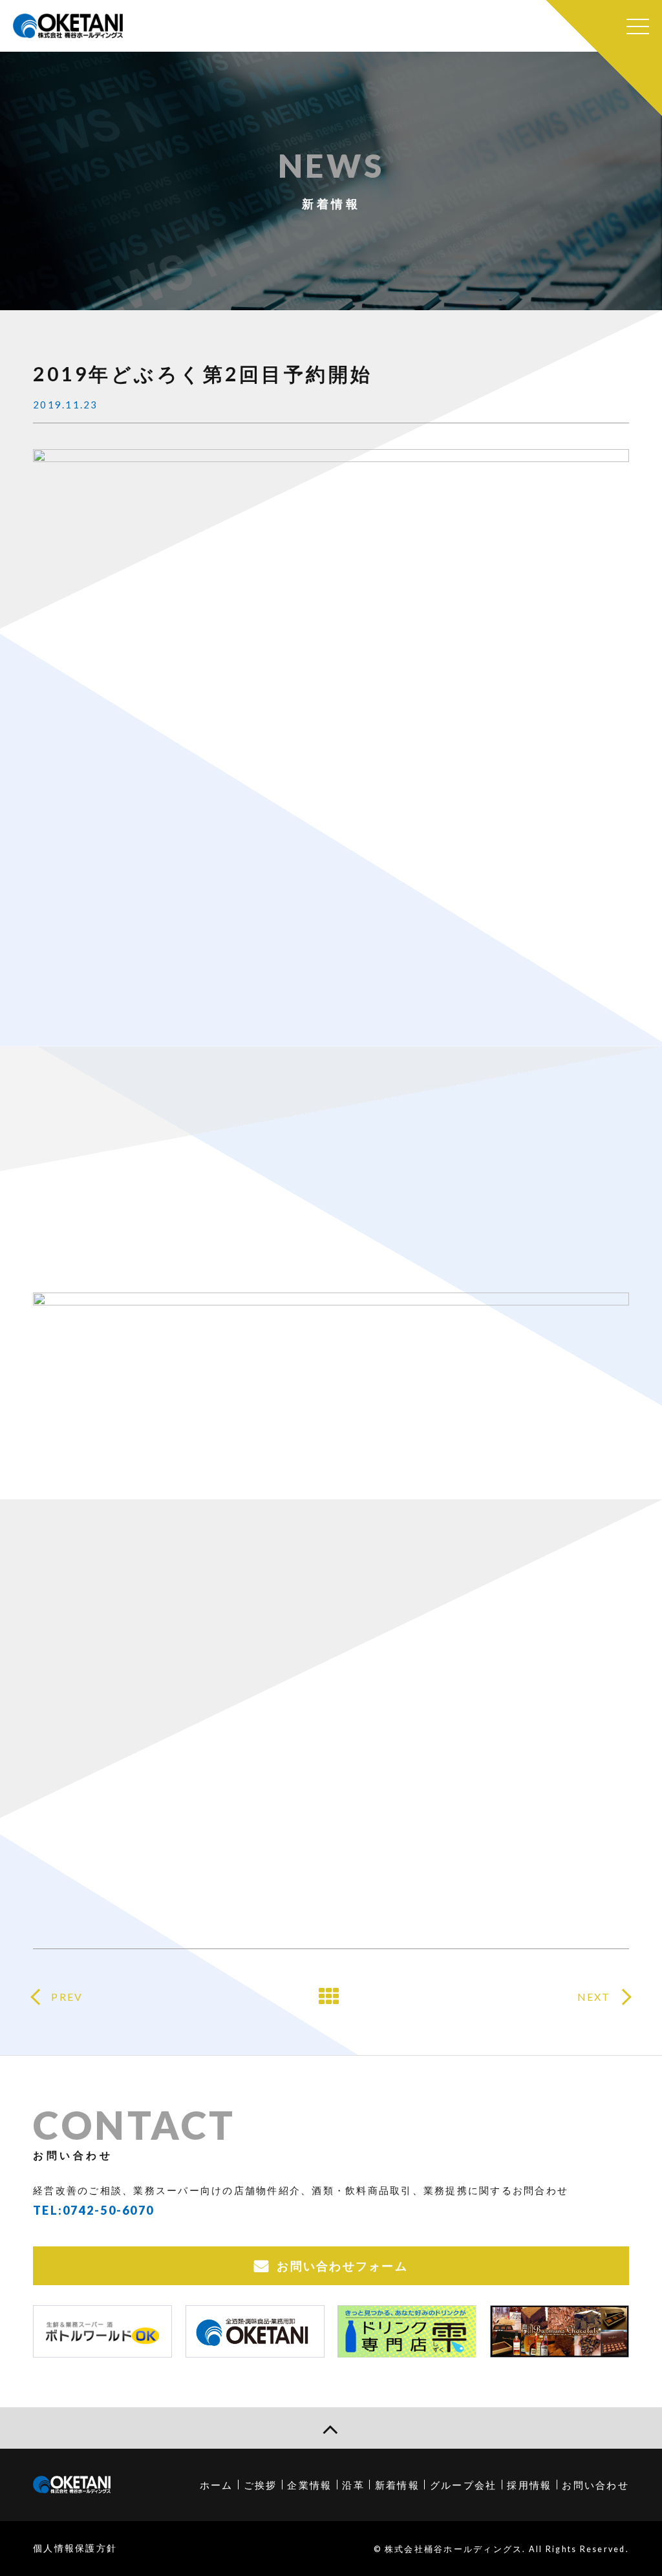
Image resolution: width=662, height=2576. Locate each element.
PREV (67, 1997)
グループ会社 (464, 2485)
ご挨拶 (261, 2485)
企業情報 (309, 2485)
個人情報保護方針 (75, 2548)
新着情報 (397, 2485)
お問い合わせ (595, 2485)
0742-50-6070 (108, 2210)
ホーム (217, 2485)
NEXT (594, 1997)
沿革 (353, 2485)
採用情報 (529, 2485)
